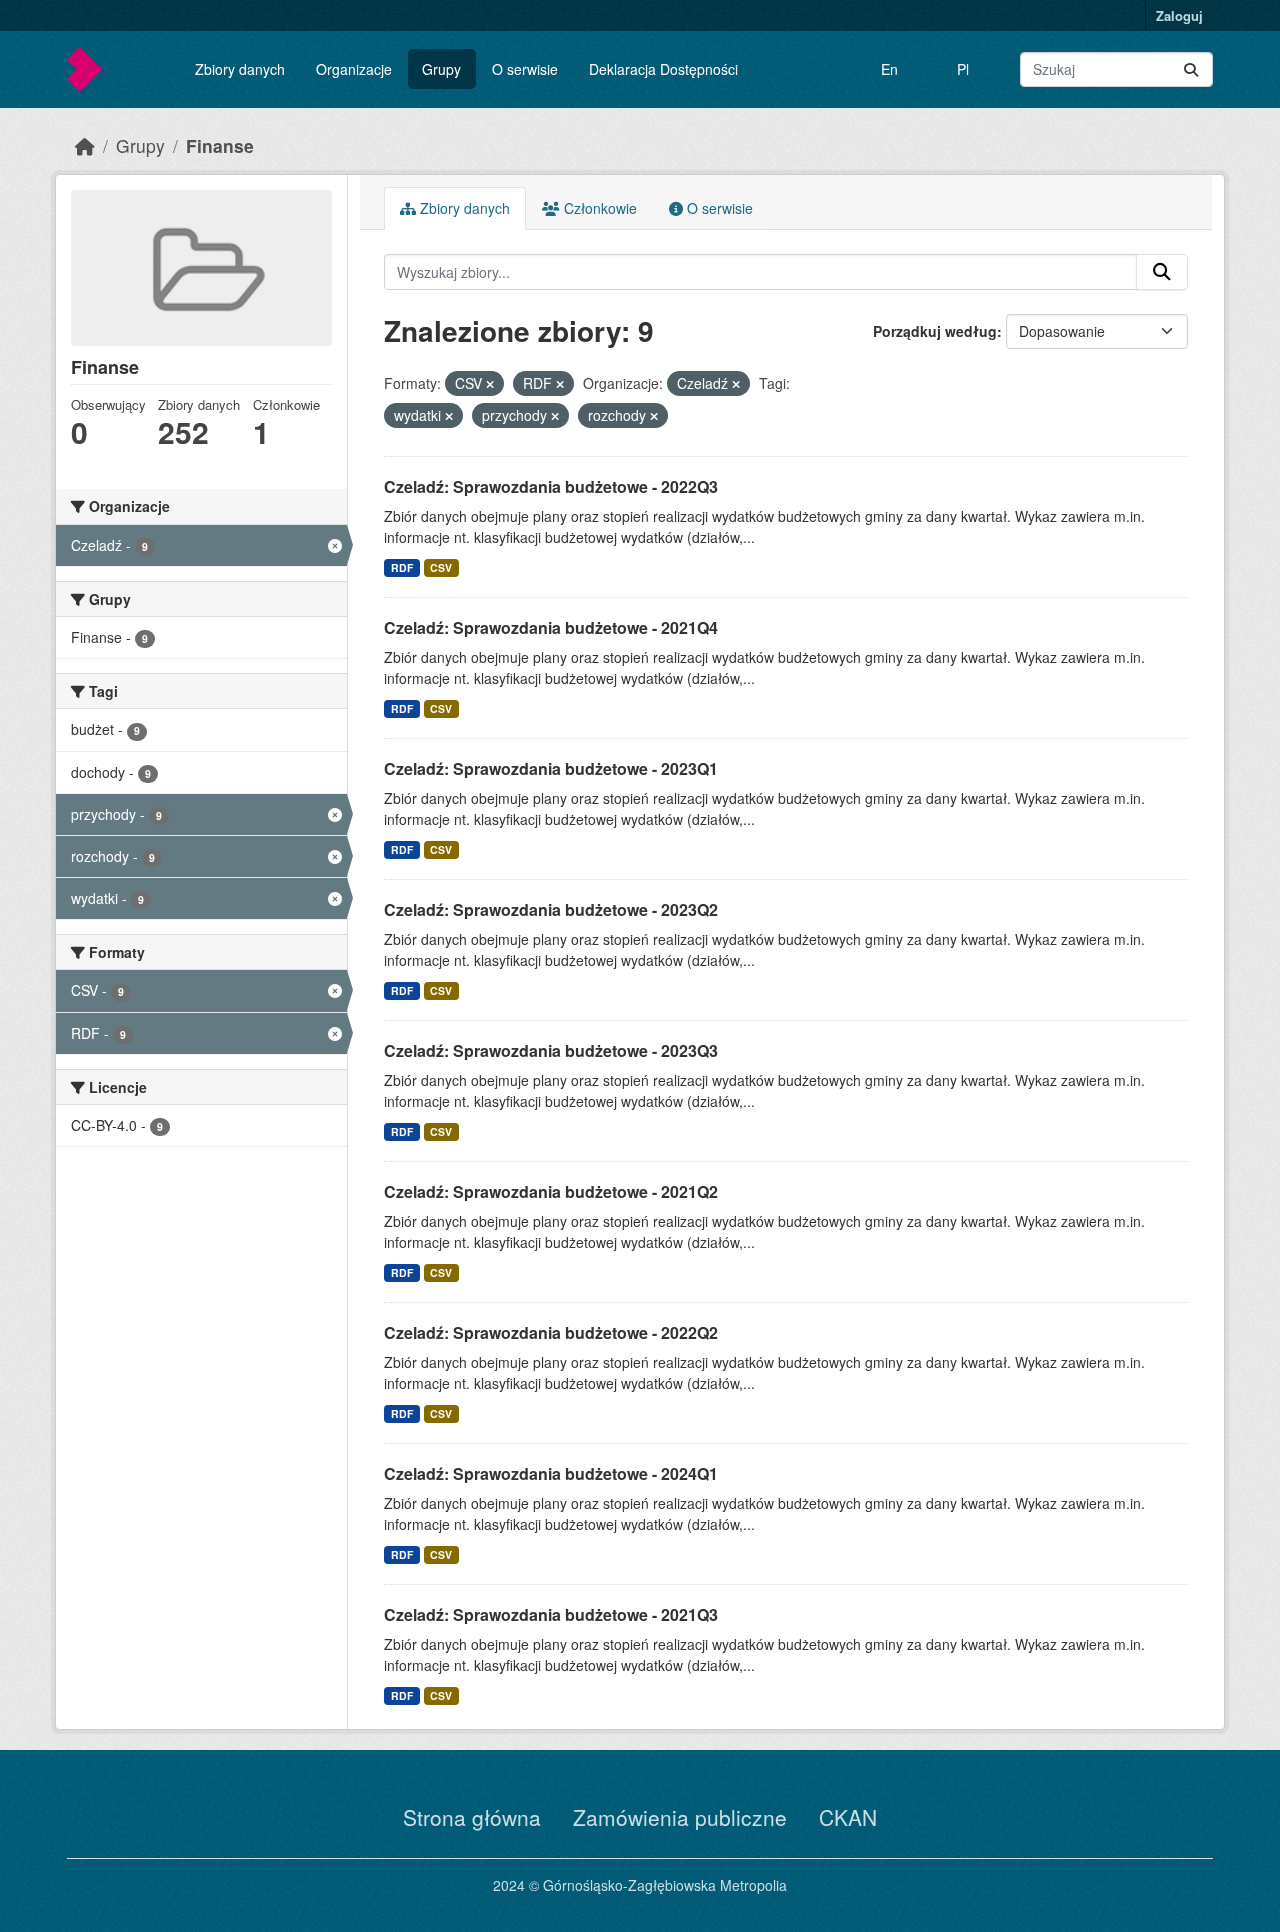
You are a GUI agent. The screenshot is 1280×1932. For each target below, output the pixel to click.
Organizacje (354, 69)
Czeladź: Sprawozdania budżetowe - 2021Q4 (551, 627)
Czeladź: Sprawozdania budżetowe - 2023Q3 (551, 1050)
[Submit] (1191, 69)
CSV (441, 567)
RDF (402, 567)
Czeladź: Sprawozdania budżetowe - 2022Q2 (551, 1332)
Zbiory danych (240, 69)
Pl (963, 69)
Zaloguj (1179, 15)
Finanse (220, 145)
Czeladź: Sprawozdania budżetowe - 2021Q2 (551, 1191)
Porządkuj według (935, 331)
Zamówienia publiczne (680, 1817)
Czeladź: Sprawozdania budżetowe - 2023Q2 (551, 909)
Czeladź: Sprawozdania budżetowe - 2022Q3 (551, 486)
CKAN (848, 1817)
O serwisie (525, 69)
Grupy (441, 69)
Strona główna (472, 1817)
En (889, 69)
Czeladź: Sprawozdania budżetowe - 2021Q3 (551, 1614)
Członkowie (598, 208)
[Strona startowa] (85, 145)
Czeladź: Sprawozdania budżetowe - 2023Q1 (551, 768)
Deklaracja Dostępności (663, 69)
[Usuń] (490, 384)
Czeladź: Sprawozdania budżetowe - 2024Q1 (551, 1473)
